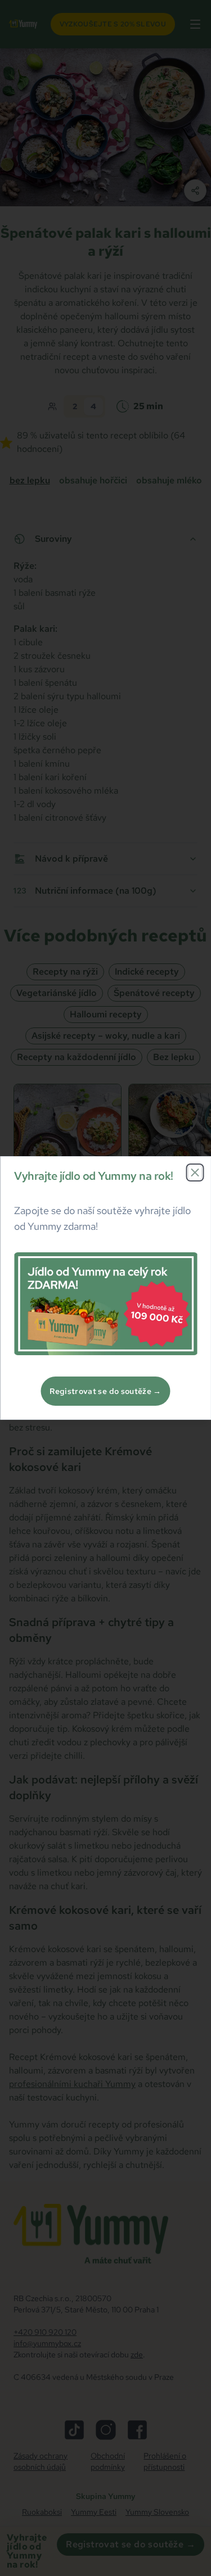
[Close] (195, 1172)
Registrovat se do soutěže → (105, 1391)
